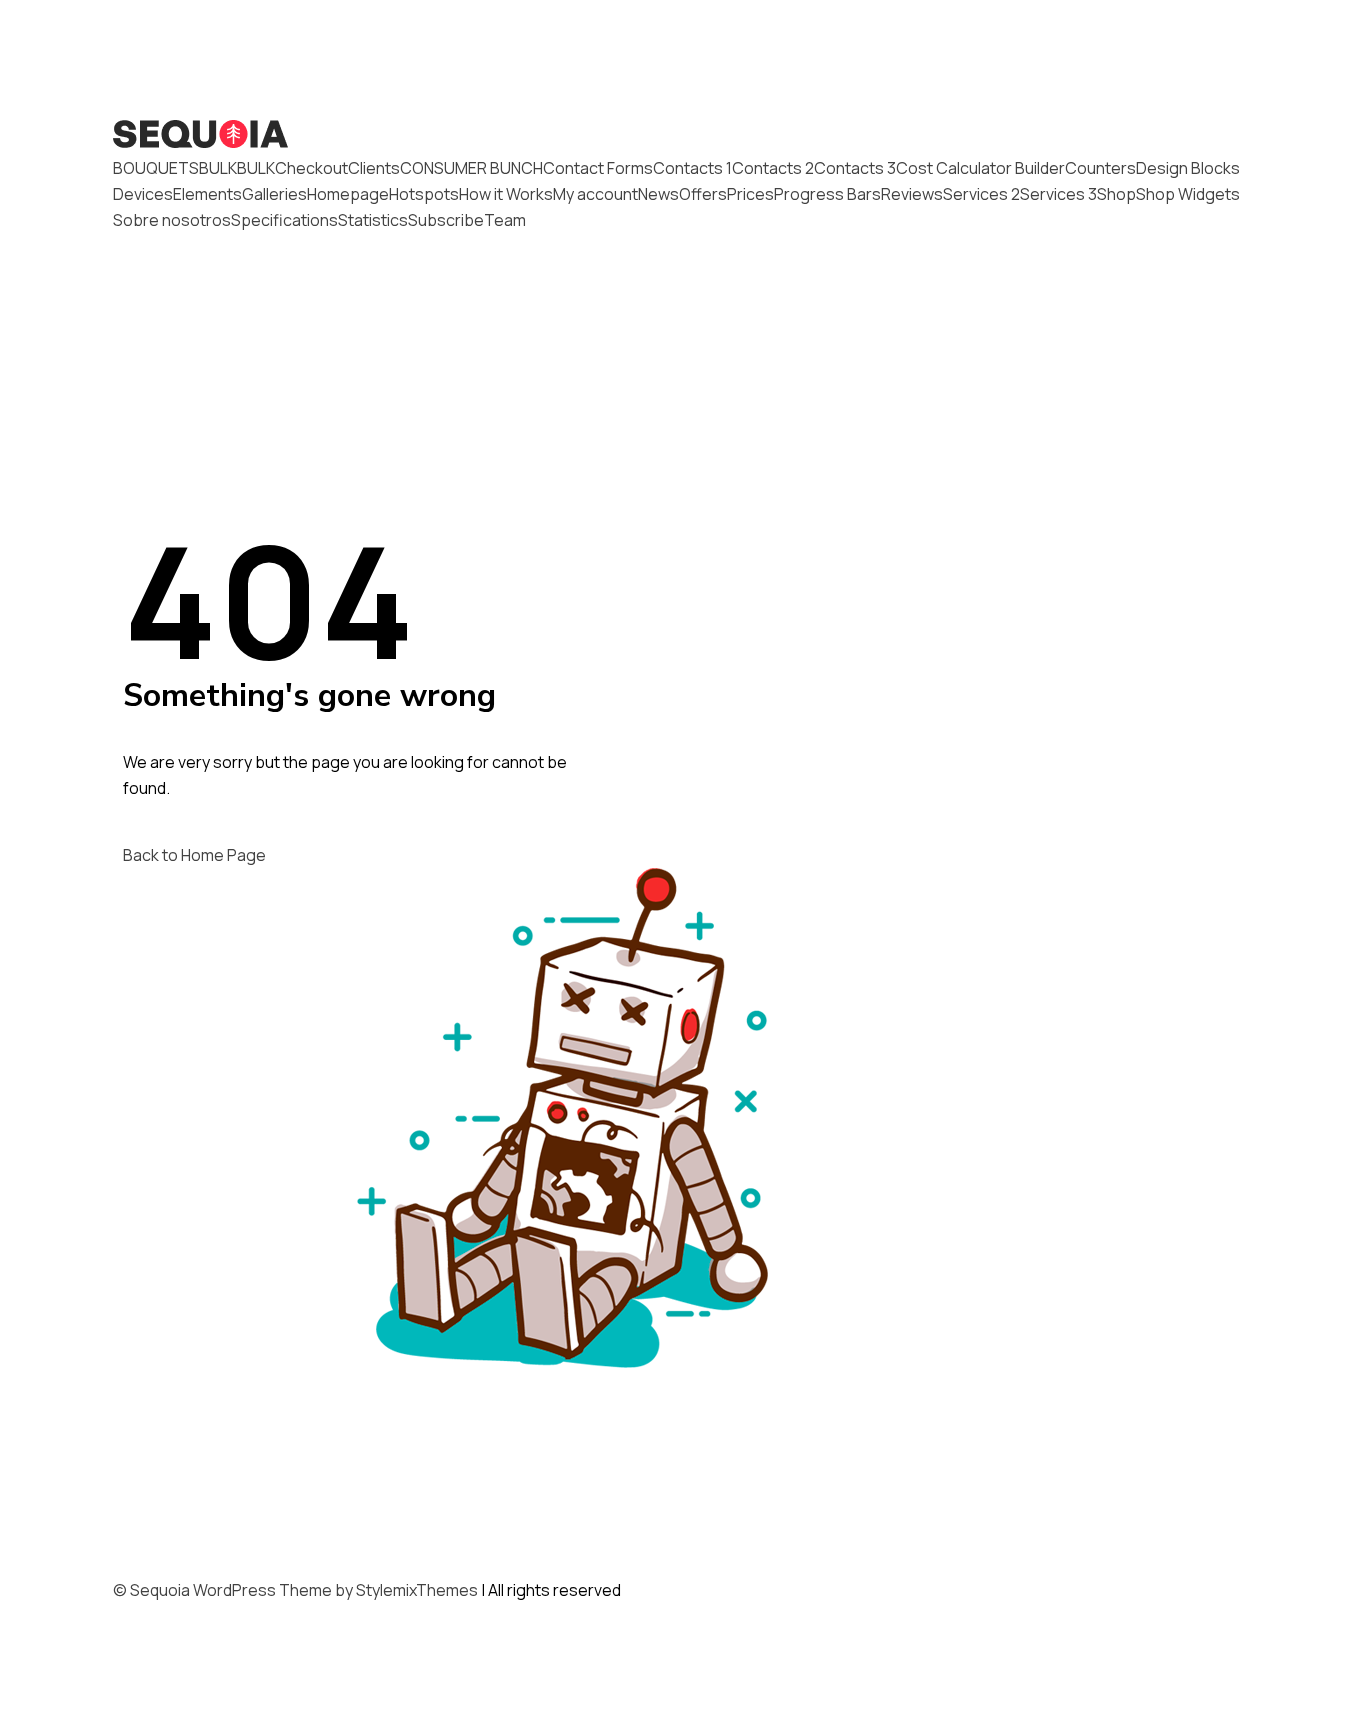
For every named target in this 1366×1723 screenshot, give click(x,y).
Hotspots (424, 194)
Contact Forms (598, 168)
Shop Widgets (1188, 194)
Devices (143, 194)
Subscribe (446, 220)
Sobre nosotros (172, 220)
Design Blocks (1188, 168)
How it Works (506, 194)
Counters (1100, 168)
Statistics (373, 220)
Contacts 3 (855, 168)
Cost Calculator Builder (980, 168)
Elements (207, 194)
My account (595, 194)
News (658, 194)
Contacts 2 (773, 168)
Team (505, 220)
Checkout (311, 168)
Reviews (912, 194)
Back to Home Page (194, 855)
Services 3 (1058, 194)
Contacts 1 (692, 168)
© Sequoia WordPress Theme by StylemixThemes (295, 1590)
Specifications (284, 220)
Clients (374, 168)
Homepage (348, 194)
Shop (1116, 194)
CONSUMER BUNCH (471, 168)
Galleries (274, 194)
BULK (218, 168)
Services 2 (981, 194)
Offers (703, 194)
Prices (750, 194)
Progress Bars (827, 194)
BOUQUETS (156, 168)
